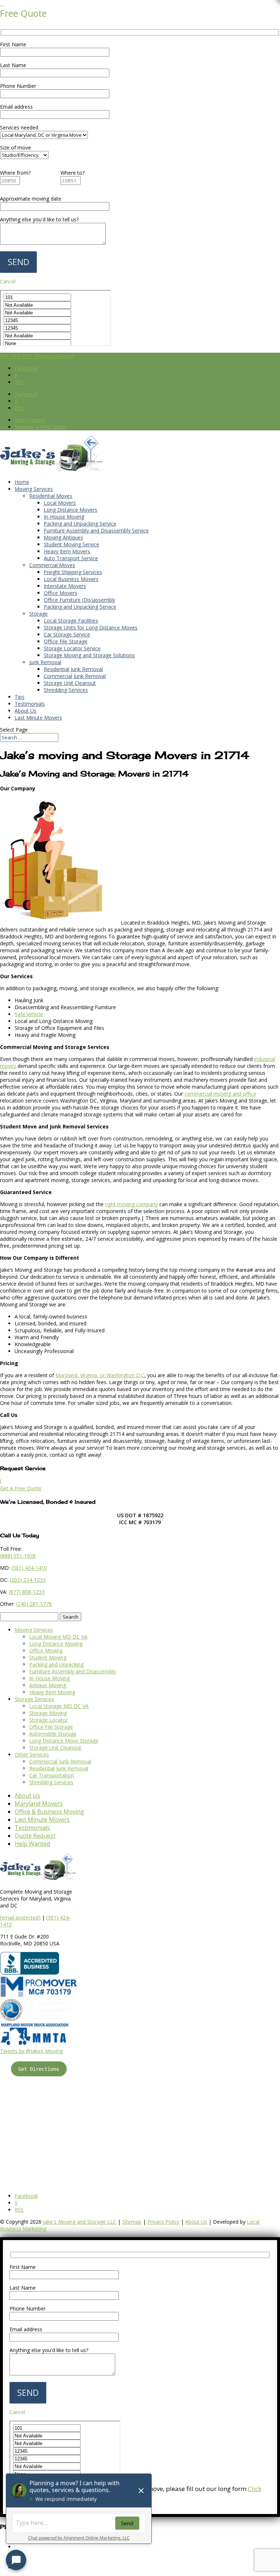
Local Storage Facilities (71, 621)
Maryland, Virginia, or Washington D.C (100, 1375)
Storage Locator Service (72, 648)
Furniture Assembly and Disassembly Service (96, 530)
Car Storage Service (67, 634)
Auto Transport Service (71, 558)
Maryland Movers (39, 1804)
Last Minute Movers (38, 718)
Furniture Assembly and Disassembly (73, 1671)
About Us (26, 711)
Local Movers (60, 503)
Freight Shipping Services (73, 572)
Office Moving (46, 1651)
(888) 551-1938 (18, 1556)
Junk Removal (45, 662)
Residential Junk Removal (73, 669)
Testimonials (30, 704)
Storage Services (34, 1699)
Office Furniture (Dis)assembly (79, 600)
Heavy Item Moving (52, 1692)
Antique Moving (48, 1685)
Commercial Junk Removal (75, 676)
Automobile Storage (53, 1734)
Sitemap (132, 2222)
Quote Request (35, 1836)
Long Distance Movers (71, 510)
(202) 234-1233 (28, 1580)
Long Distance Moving (56, 1644)
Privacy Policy (163, 2222)
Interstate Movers (65, 586)
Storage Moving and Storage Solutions (89, 655)
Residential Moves (51, 496)
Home (22, 482)
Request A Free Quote (41, 427)
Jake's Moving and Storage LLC (80, 2222)
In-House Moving (64, 517)
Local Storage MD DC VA (59, 1706)
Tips (20, 697)
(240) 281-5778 (34, 1604)
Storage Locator (48, 1720)
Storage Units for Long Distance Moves (91, 627)
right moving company (131, 1204)
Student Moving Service (71, 544)
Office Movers (61, 593)
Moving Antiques (63, 537)
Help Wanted (30, 420)
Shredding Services (66, 690)
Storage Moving (48, 1713)
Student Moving (48, 1657)
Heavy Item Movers (67, 551)
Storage (38, 614)
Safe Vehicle (29, 1014)
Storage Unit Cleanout (70, 683)
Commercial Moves (52, 565)
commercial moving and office (220, 1094)
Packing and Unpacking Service (80, 524)
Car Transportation (52, 1775)
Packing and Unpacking (56, 1664)
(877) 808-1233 (27, 1592)
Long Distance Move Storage (64, 1741)
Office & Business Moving (49, 1812)
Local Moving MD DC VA (58, 1637)
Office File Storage (66, 641)
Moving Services (34, 489)
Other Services (32, 1754)
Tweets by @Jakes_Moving (31, 2051)
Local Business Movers (71, 579)
